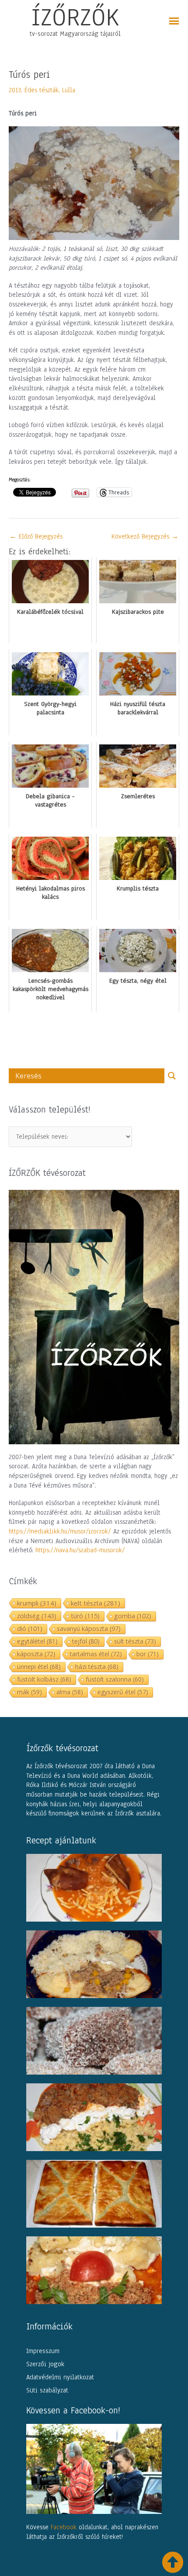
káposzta (36, 1654)
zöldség (37, 1616)
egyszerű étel (123, 1692)
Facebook (64, 2527)
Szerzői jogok (45, 2364)
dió (30, 1629)
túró (85, 1616)
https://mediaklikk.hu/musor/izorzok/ (60, 1531)
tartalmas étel (96, 1654)
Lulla (69, 90)
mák (30, 1692)
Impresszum (43, 2351)
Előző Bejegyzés (36, 536)
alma (70, 1692)
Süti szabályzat (47, 2390)
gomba (133, 1616)
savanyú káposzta (89, 1629)
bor (148, 1654)
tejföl (86, 1641)
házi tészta (97, 1667)
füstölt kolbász (44, 1679)
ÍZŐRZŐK (75, 17)
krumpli (37, 1603)
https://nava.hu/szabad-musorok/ (80, 1550)
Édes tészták (42, 90)
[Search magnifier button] (172, 1076)
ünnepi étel (39, 1667)
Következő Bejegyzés (145, 536)
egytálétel (37, 1641)
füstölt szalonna (115, 1679)
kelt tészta (96, 1603)
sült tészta (135, 1641)
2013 (15, 90)
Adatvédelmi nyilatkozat (60, 2377)
